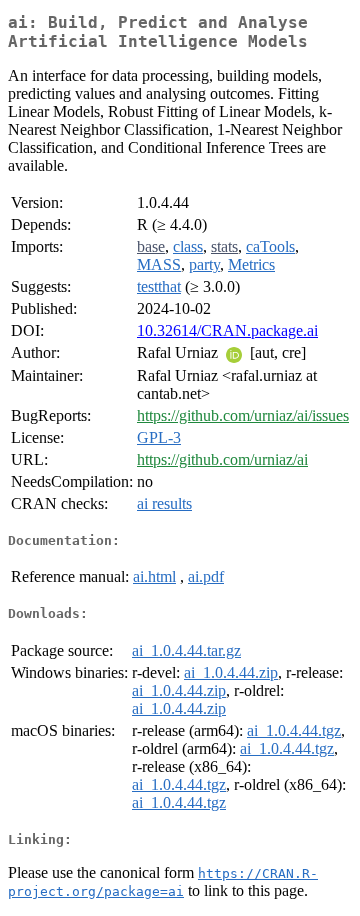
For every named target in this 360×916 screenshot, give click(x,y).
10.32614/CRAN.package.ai (227, 330)
